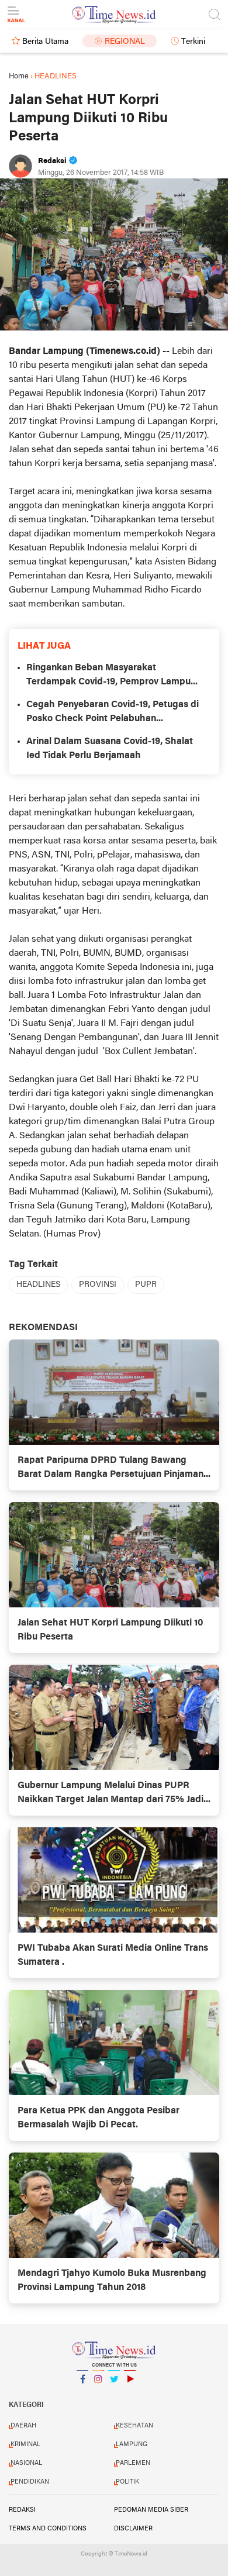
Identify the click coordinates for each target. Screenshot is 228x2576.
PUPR (146, 1285)
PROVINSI (98, 1285)
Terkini (193, 42)
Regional (125, 42)
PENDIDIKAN (30, 2482)
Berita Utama (45, 42)
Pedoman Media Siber (151, 2510)
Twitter (114, 2394)
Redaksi (22, 2510)
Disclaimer (133, 2529)
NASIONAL (26, 2463)
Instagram (98, 2394)
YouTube (130, 2394)
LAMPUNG (132, 2444)
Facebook (82, 2394)
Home (19, 76)
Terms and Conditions (48, 2529)
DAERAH (23, 2426)
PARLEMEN (133, 2463)
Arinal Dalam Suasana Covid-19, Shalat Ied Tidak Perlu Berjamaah (110, 749)
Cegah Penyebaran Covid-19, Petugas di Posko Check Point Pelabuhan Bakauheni (113, 713)
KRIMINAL (25, 2444)
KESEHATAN (134, 2426)
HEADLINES (38, 1285)
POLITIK (127, 2482)
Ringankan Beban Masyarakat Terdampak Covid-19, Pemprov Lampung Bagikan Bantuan (114, 676)
